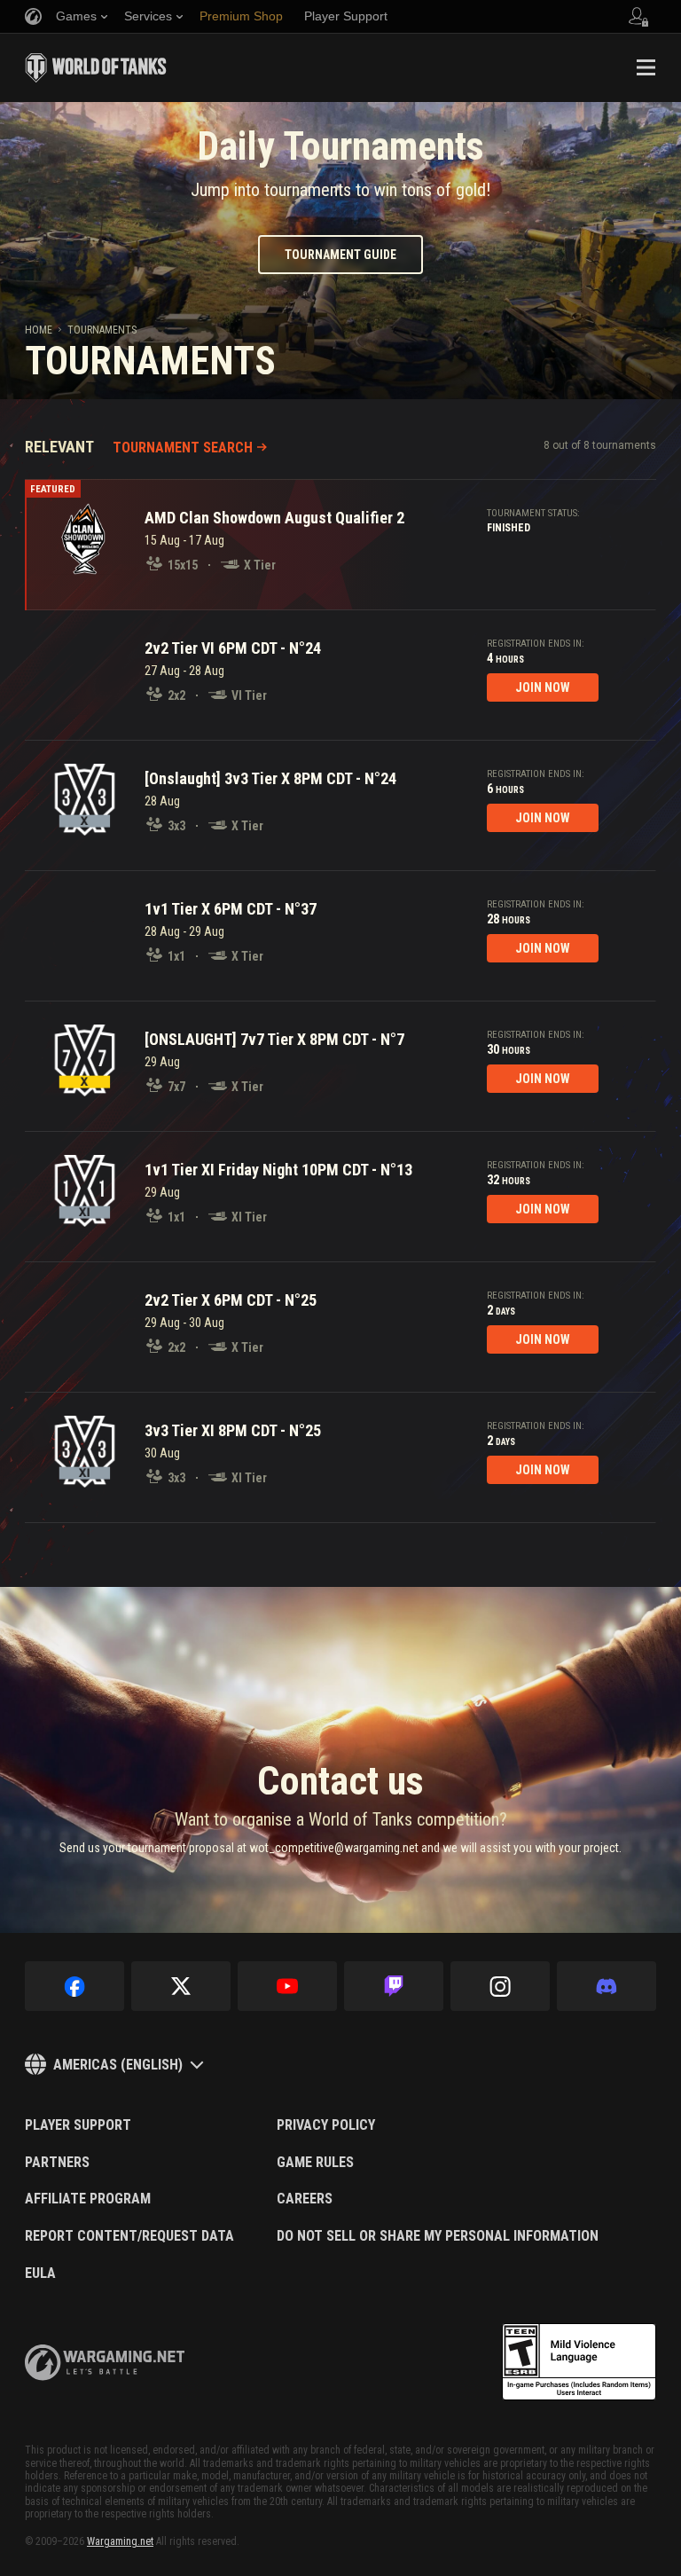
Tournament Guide (340, 255)
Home (39, 330)
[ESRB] (579, 2362)
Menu (646, 67)
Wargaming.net (120, 2541)
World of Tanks (96, 67)
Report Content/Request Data (129, 2236)
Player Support (78, 2125)
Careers (305, 2199)
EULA (40, 2274)
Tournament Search (183, 448)
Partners (57, 2163)
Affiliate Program (88, 2199)
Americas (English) (118, 2065)
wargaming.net (105, 2363)
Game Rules (315, 2163)
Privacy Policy (326, 2125)
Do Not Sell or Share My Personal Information (438, 2236)
